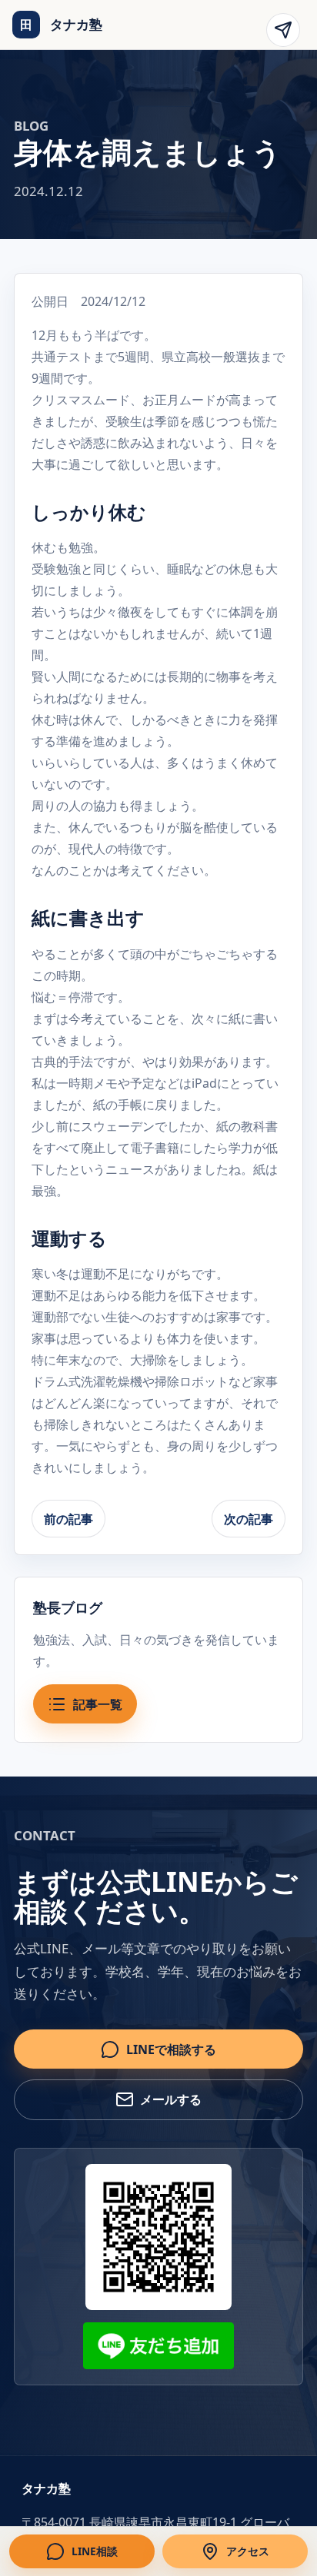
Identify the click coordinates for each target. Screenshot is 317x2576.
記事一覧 (98, 1704)
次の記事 (249, 1519)
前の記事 (68, 1519)
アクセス (248, 2551)
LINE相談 (95, 2551)
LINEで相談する (171, 2049)
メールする (171, 2099)
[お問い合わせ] (283, 30)
